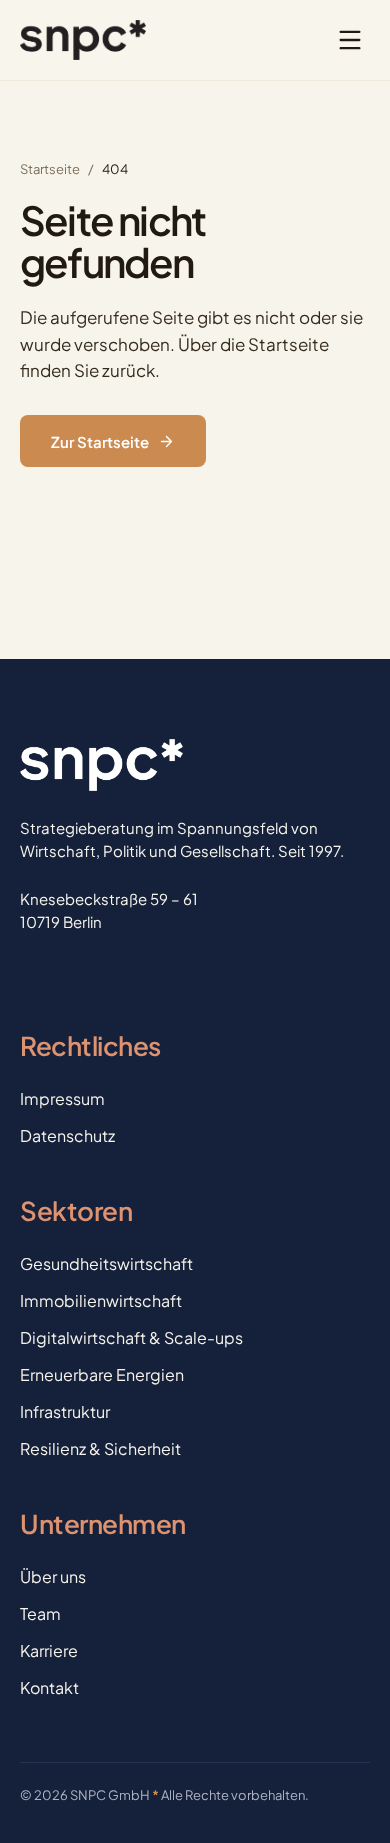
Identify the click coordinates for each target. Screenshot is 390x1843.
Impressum (62, 1098)
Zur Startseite (100, 441)
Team (40, 1613)
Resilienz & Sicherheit (100, 1448)
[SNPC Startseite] (83, 40)
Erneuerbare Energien (102, 1374)
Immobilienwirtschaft (101, 1300)
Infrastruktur (65, 1411)
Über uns (53, 1576)
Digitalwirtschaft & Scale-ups (131, 1337)
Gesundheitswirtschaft (106, 1263)
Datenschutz (67, 1135)
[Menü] (350, 40)
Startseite (50, 169)
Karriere (49, 1650)
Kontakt (49, 1687)
